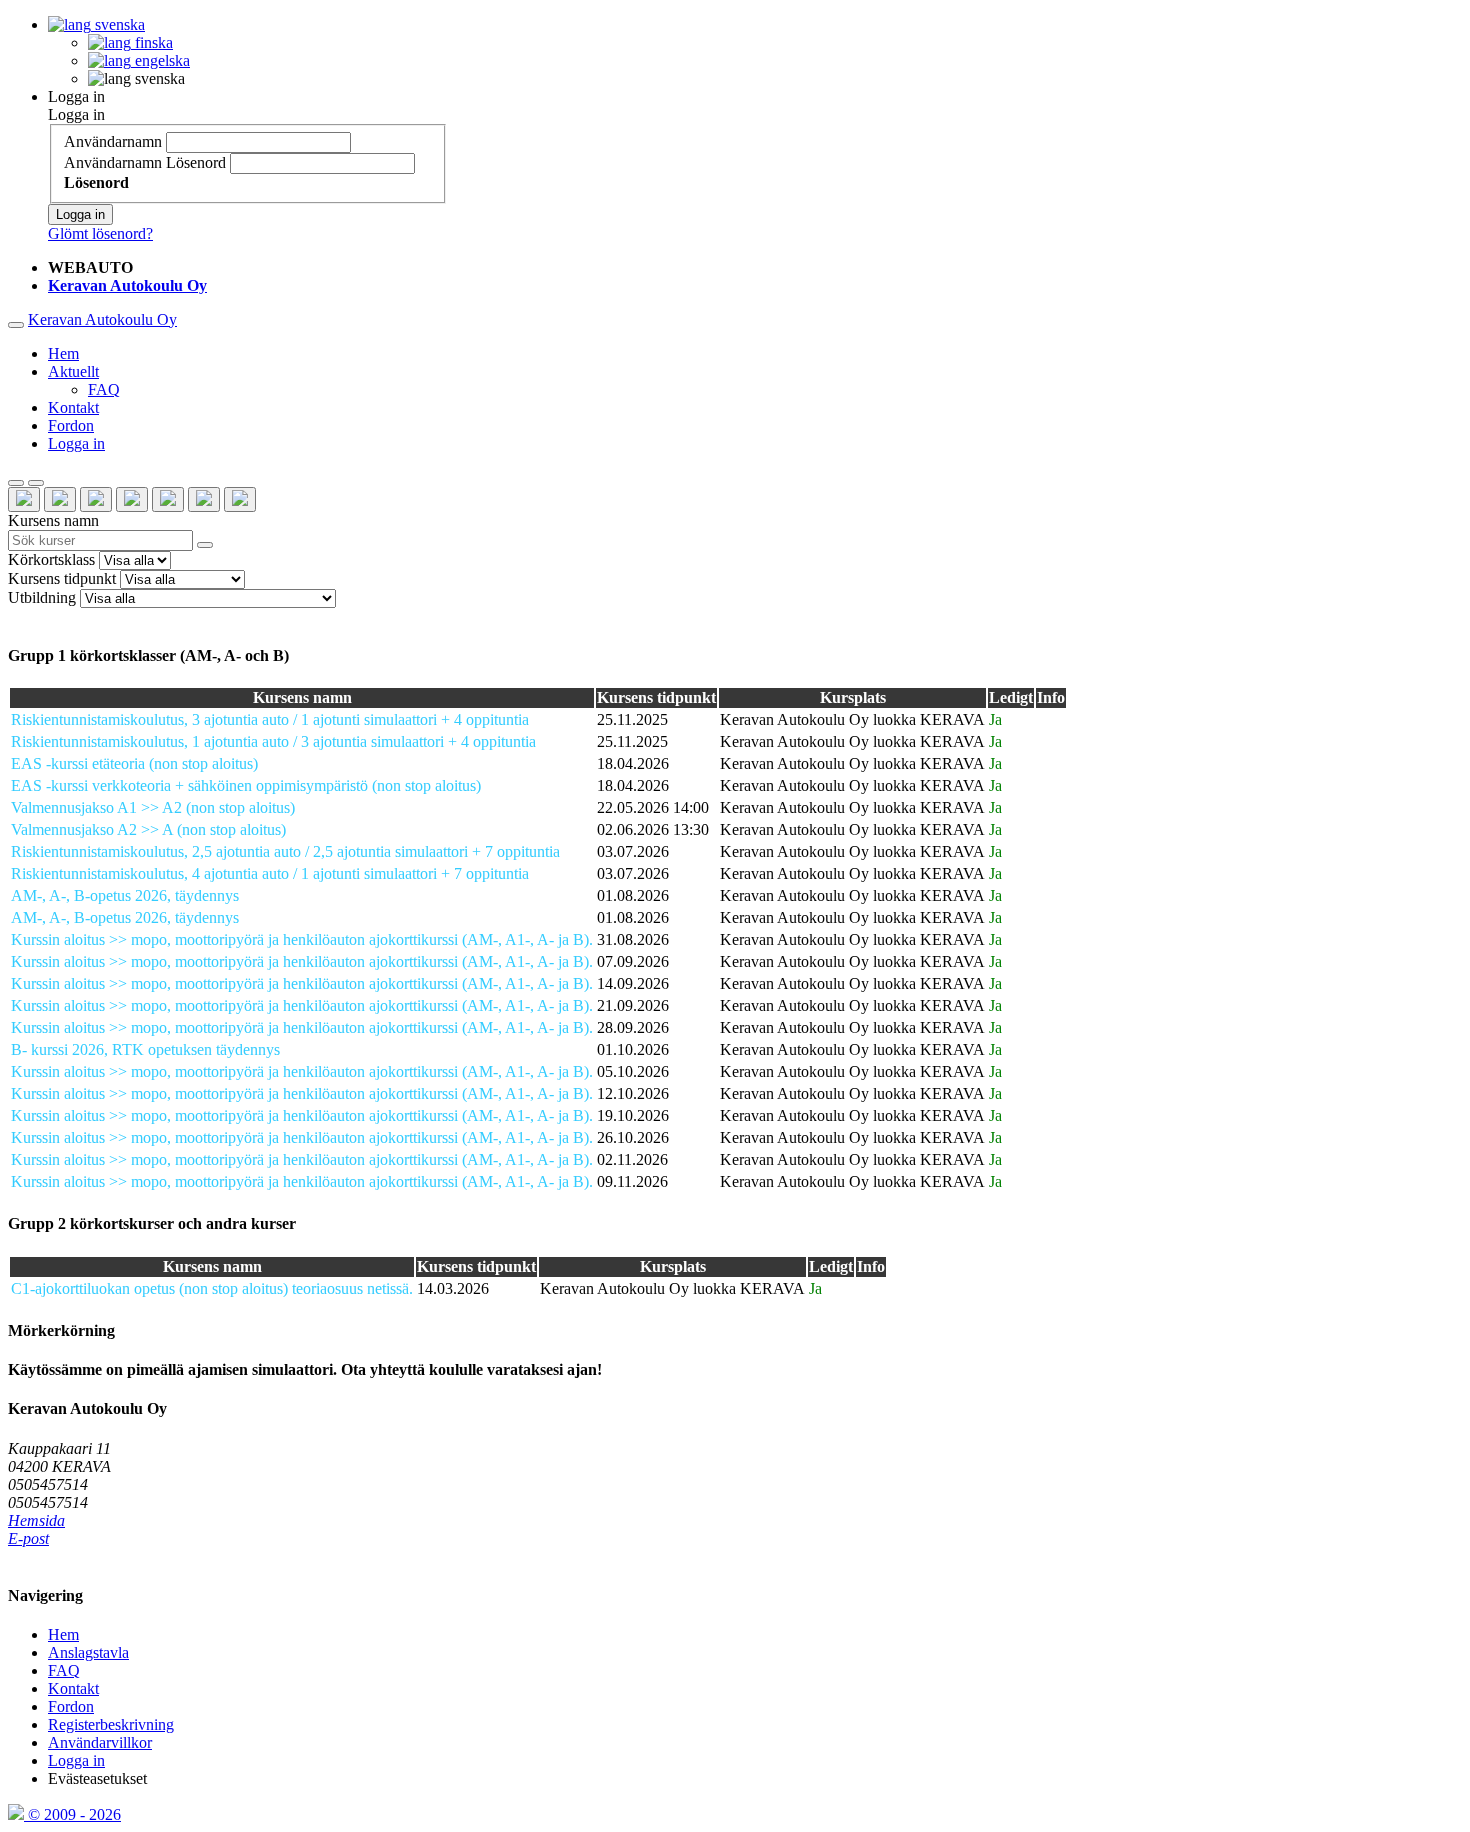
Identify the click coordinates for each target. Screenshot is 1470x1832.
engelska (160, 60)
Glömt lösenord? (100, 233)
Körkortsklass (51, 559)
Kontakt (73, 407)
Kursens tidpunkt (62, 578)
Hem (63, 353)
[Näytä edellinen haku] (36, 483)
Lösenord (196, 162)
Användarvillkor (100, 1742)
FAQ (104, 389)
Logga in (76, 96)
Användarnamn (113, 141)
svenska (118, 24)
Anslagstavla (88, 1652)
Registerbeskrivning (111, 1724)
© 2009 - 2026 (72, 1814)
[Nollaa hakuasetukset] (16, 483)
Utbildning (42, 597)
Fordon (71, 425)
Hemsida (36, 1520)
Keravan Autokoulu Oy (102, 319)
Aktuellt (73, 371)
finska (152, 42)
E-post (28, 1538)
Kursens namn (53, 520)
